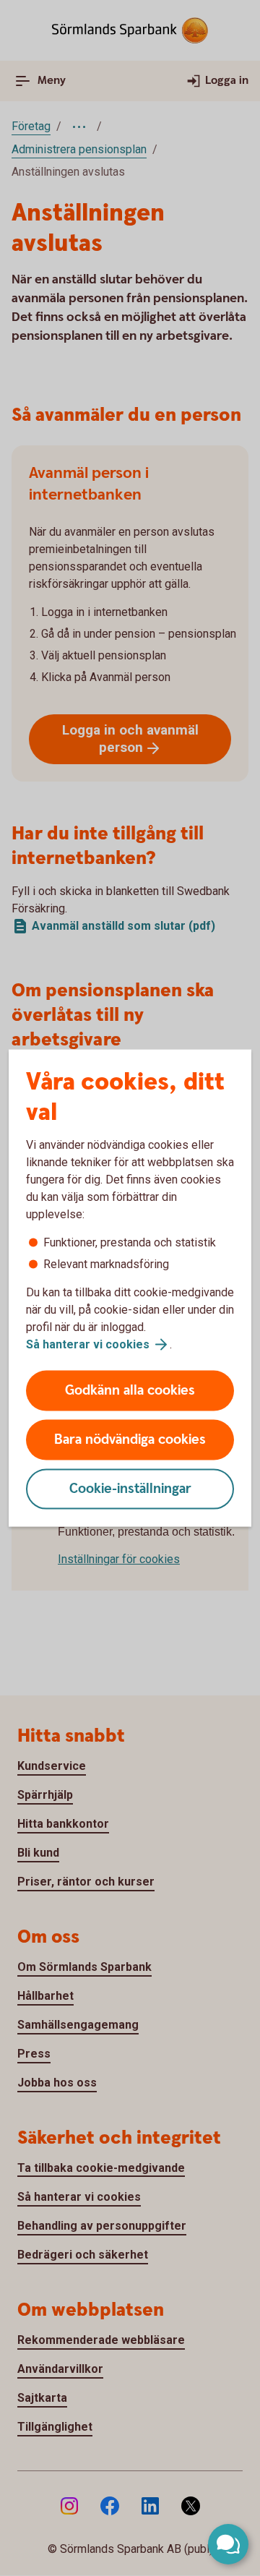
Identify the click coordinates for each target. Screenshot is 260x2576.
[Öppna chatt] (228, 2544)
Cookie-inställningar (130, 1489)
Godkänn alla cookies (130, 1391)
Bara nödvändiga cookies (130, 1440)
